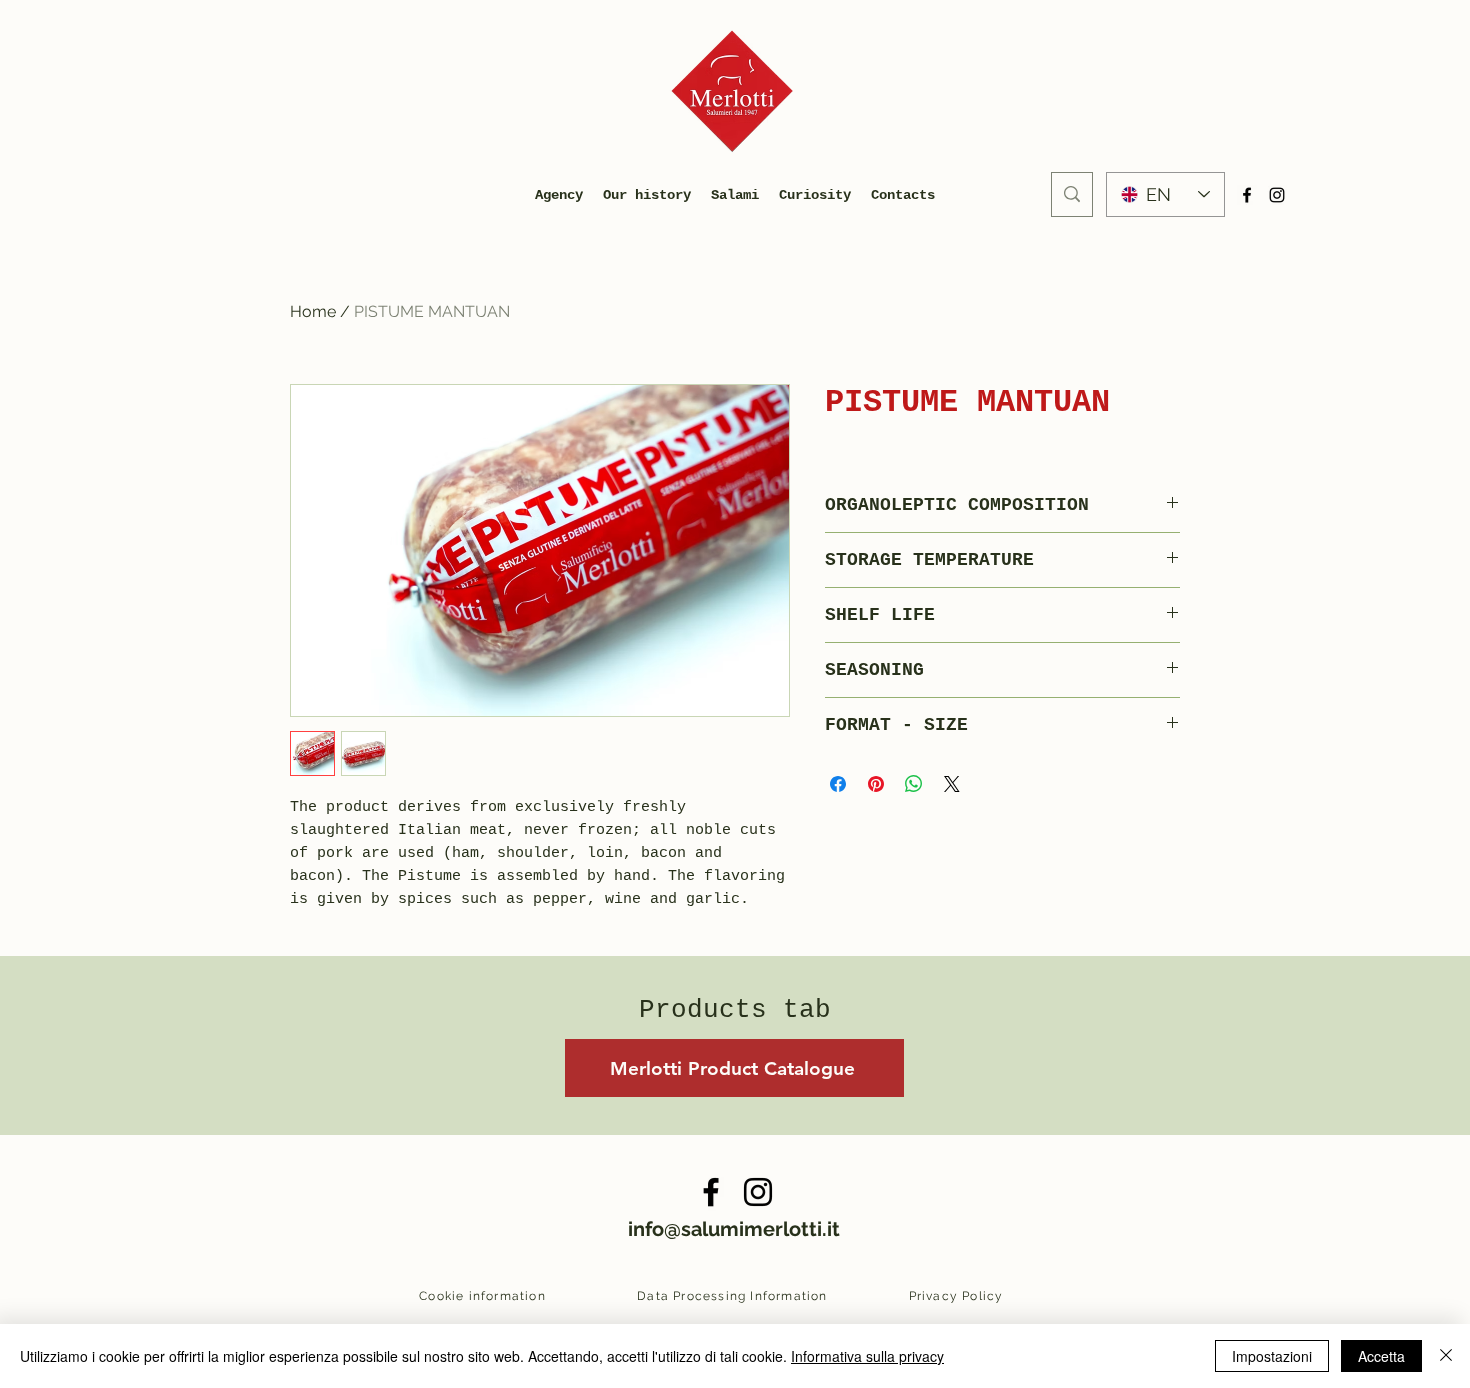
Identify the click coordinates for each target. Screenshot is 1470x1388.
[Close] (1446, 1356)
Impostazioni (1272, 1356)
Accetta (1381, 1356)
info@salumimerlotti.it (734, 1229)
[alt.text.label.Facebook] (1247, 195)
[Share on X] (952, 784)
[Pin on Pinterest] (876, 784)
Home (313, 311)
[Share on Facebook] (838, 784)
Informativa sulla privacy (867, 1356)
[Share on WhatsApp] (914, 784)
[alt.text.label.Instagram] (1277, 195)
